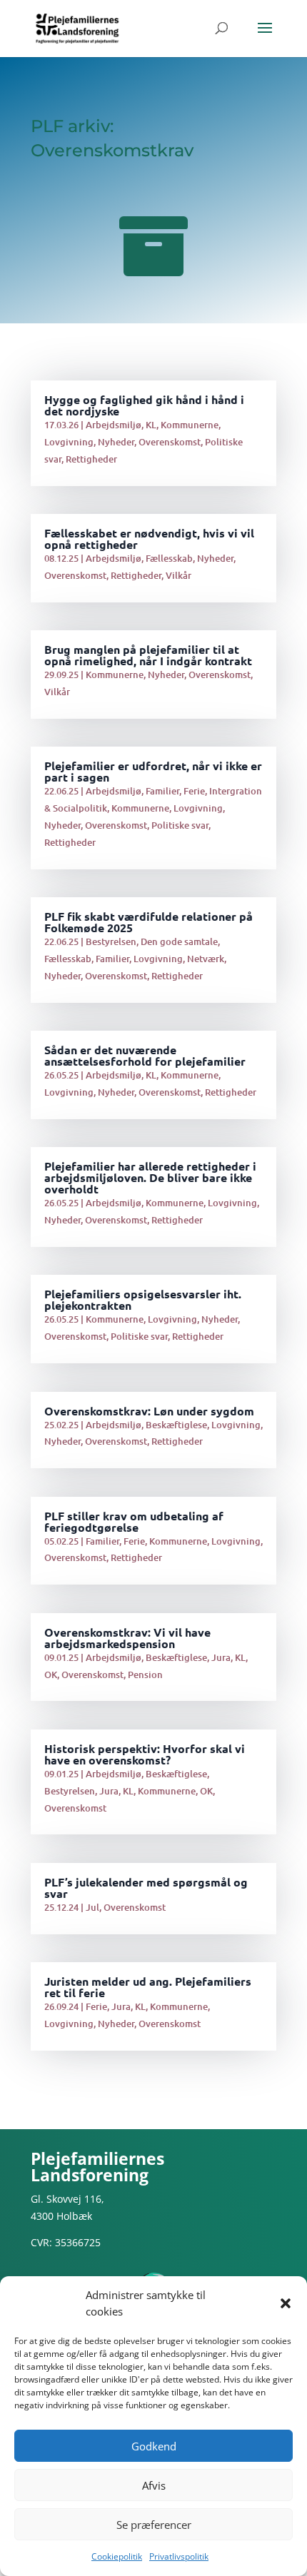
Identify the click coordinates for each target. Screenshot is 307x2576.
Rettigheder (91, 459)
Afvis (154, 2485)
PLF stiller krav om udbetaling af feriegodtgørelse (134, 1521)
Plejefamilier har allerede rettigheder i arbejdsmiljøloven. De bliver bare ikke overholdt (150, 1177)
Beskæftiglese (176, 1425)
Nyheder (116, 442)
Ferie (194, 791)
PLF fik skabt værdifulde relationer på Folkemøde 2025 (149, 922)
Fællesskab (169, 558)
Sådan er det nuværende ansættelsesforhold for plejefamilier (145, 1055)
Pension (145, 1675)
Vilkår (178, 575)
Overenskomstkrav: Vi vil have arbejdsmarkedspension (127, 1638)
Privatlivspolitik (179, 2556)
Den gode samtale (179, 941)
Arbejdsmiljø (114, 425)
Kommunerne (190, 425)
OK (51, 1675)
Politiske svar (180, 825)
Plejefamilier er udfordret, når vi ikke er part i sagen (153, 771)
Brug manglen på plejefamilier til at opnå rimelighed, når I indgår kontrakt (148, 655)
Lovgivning (69, 442)
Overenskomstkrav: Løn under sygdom (149, 1411)
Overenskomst (170, 442)
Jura (221, 1657)
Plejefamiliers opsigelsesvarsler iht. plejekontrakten (143, 1299)
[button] (286, 2303)
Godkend (154, 2446)
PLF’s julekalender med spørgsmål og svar (146, 1888)
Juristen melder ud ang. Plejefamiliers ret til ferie (148, 1987)
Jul (92, 1907)
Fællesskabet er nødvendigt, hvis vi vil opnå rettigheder (149, 539)
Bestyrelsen (111, 941)
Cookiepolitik (117, 2556)
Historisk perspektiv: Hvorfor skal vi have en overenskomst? (145, 1754)
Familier (162, 791)
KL (151, 425)
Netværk (206, 959)
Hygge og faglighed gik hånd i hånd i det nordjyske (144, 405)
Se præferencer (154, 2525)
